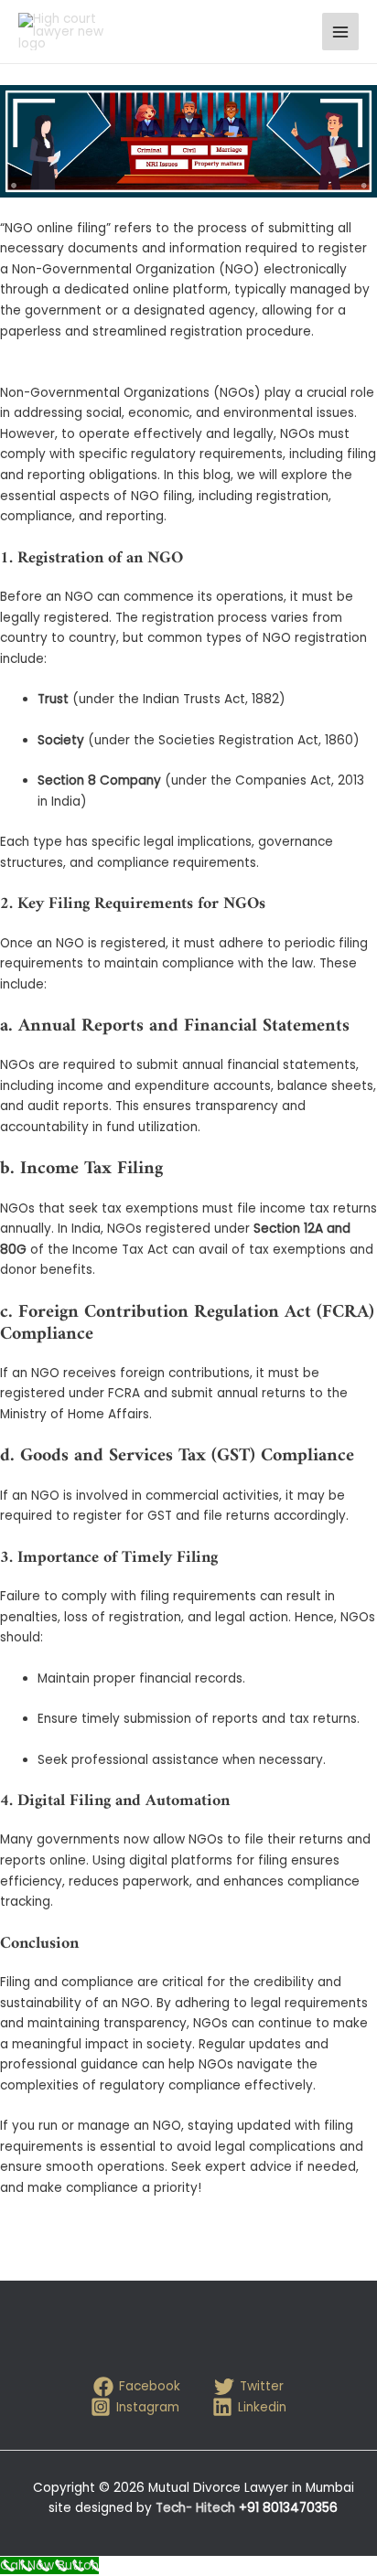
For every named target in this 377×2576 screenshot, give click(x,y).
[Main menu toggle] (341, 32)
